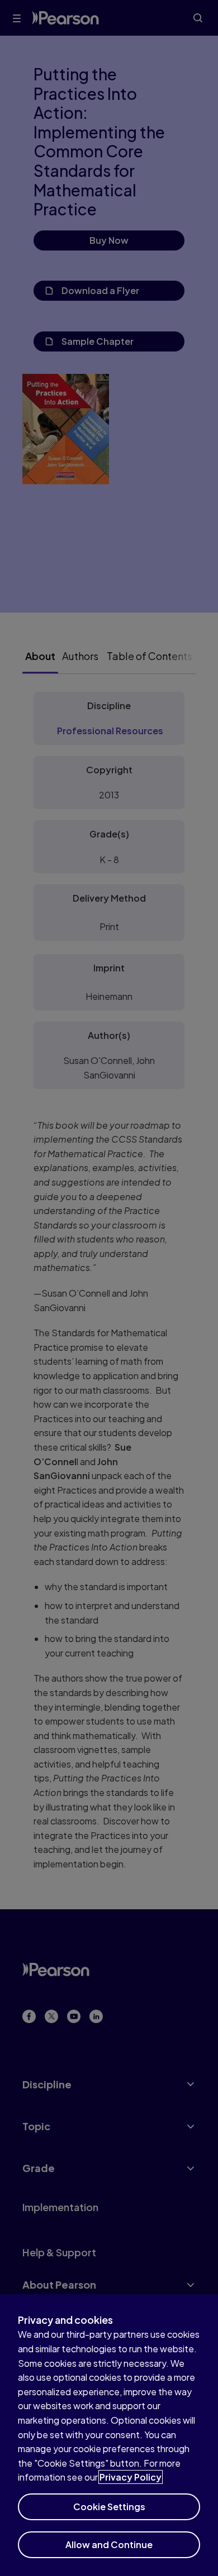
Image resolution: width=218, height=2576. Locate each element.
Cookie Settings (109, 2507)
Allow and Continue (109, 2544)
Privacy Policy (131, 2477)
